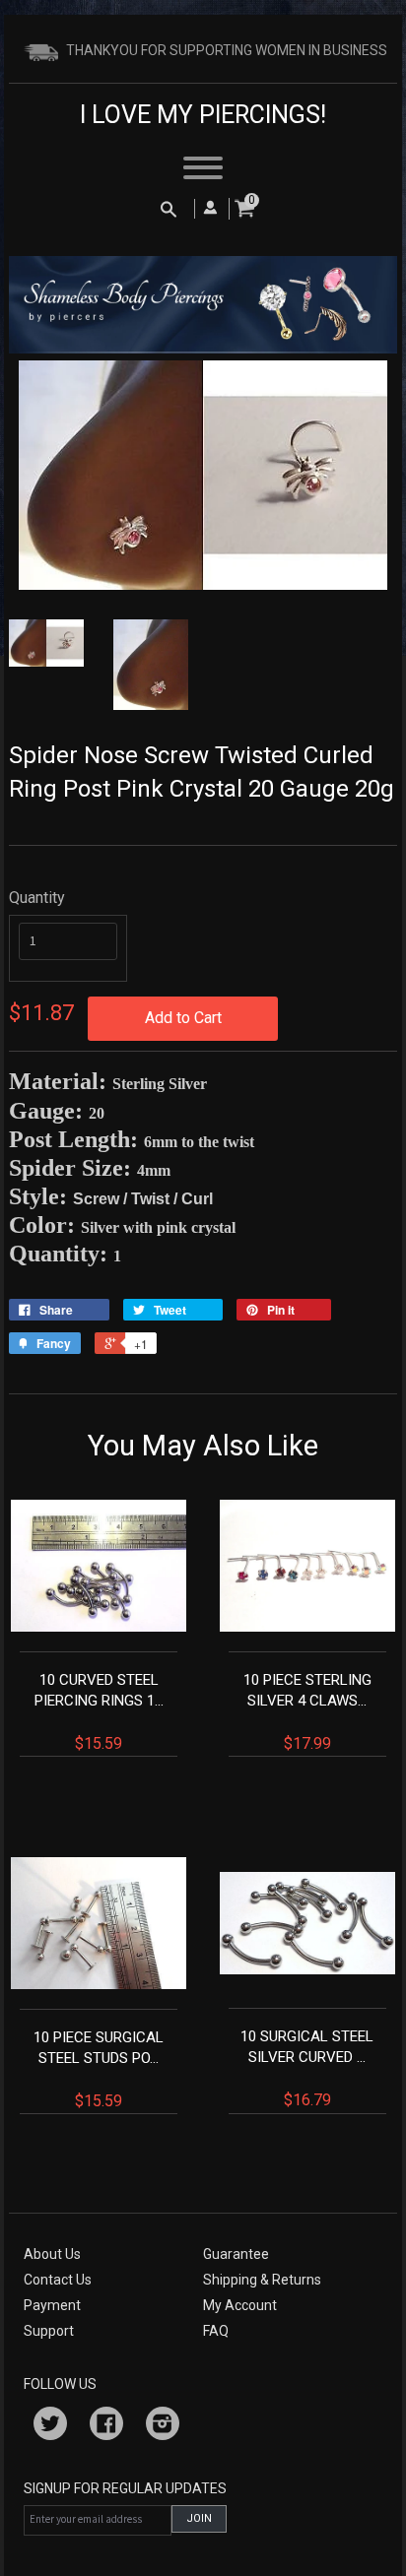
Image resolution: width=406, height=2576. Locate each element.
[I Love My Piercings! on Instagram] (163, 2426)
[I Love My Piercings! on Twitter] (50, 2426)
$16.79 (307, 2068)
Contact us (58, 2280)
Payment (52, 2305)
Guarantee (236, 2254)
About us (52, 2254)
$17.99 (307, 1712)
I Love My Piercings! (203, 115)
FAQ (216, 2331)
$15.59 (99, 1712)
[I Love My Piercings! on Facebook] (106, 2426)
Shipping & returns (262, 2280)
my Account (240, 2305)
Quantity (37, 898)
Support (49, 2331)
